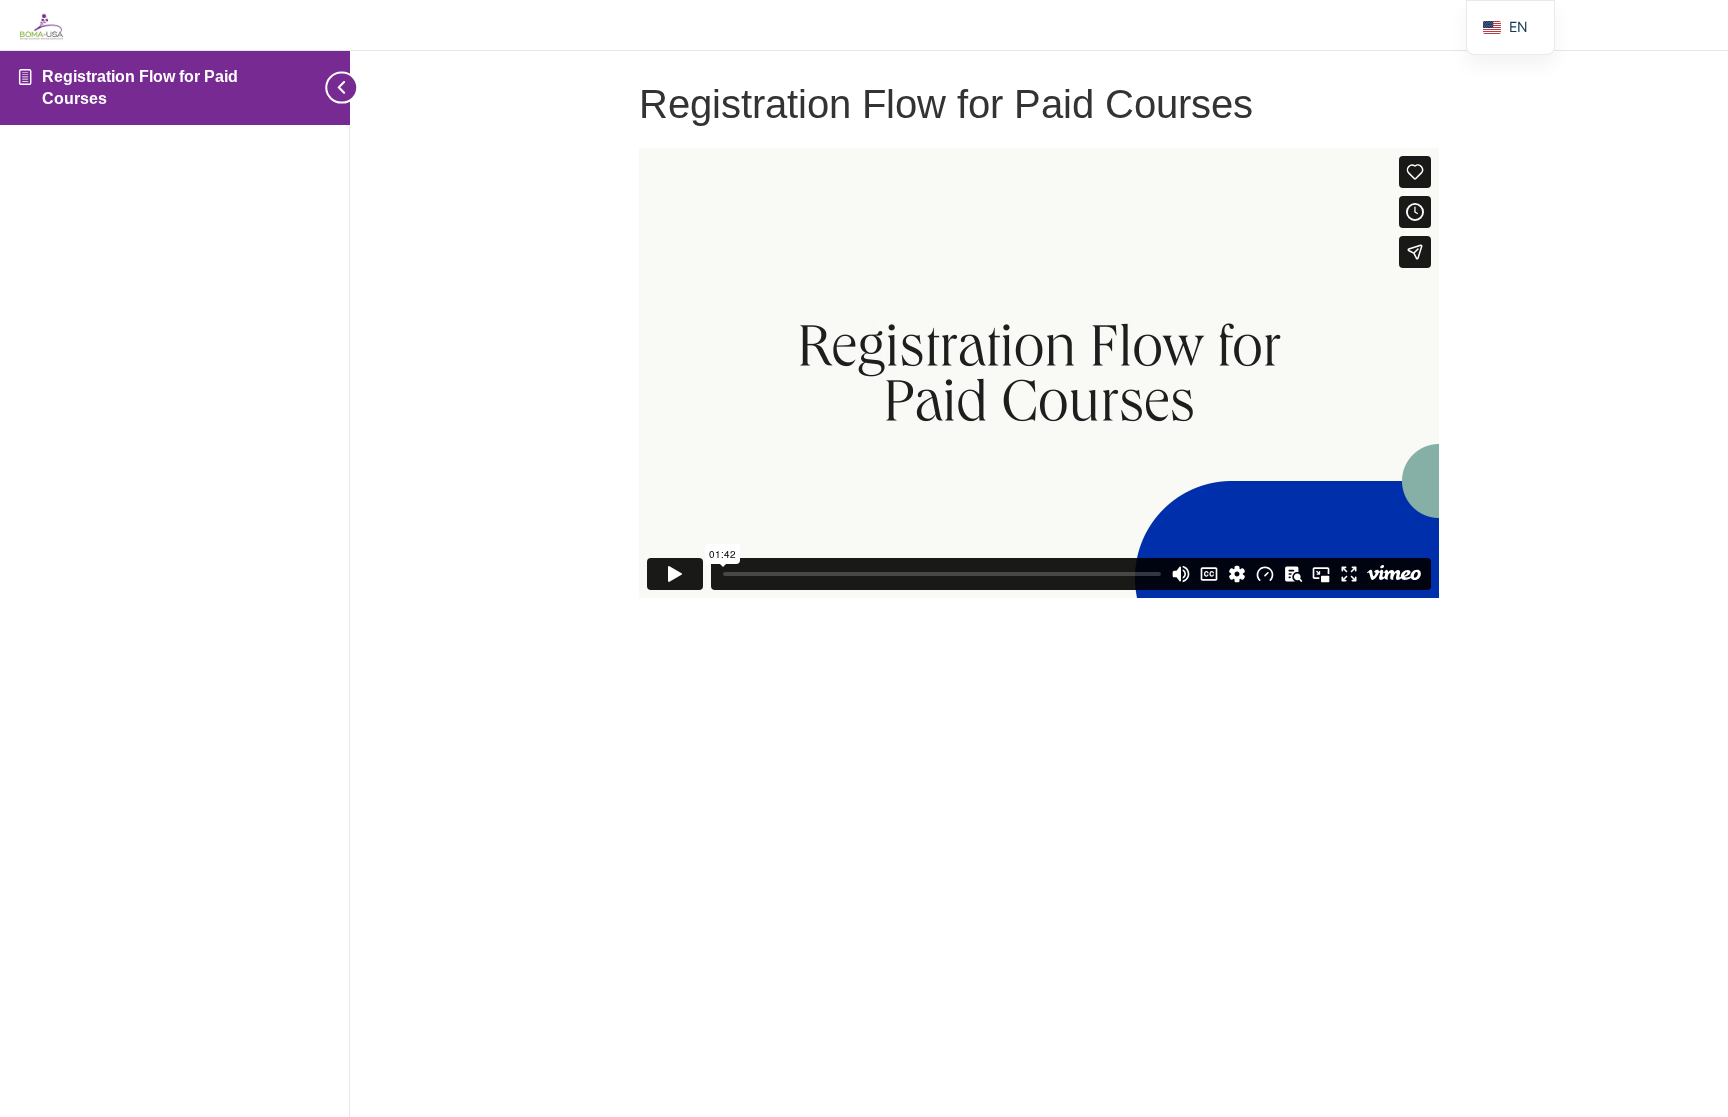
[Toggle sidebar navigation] (334, 87)
